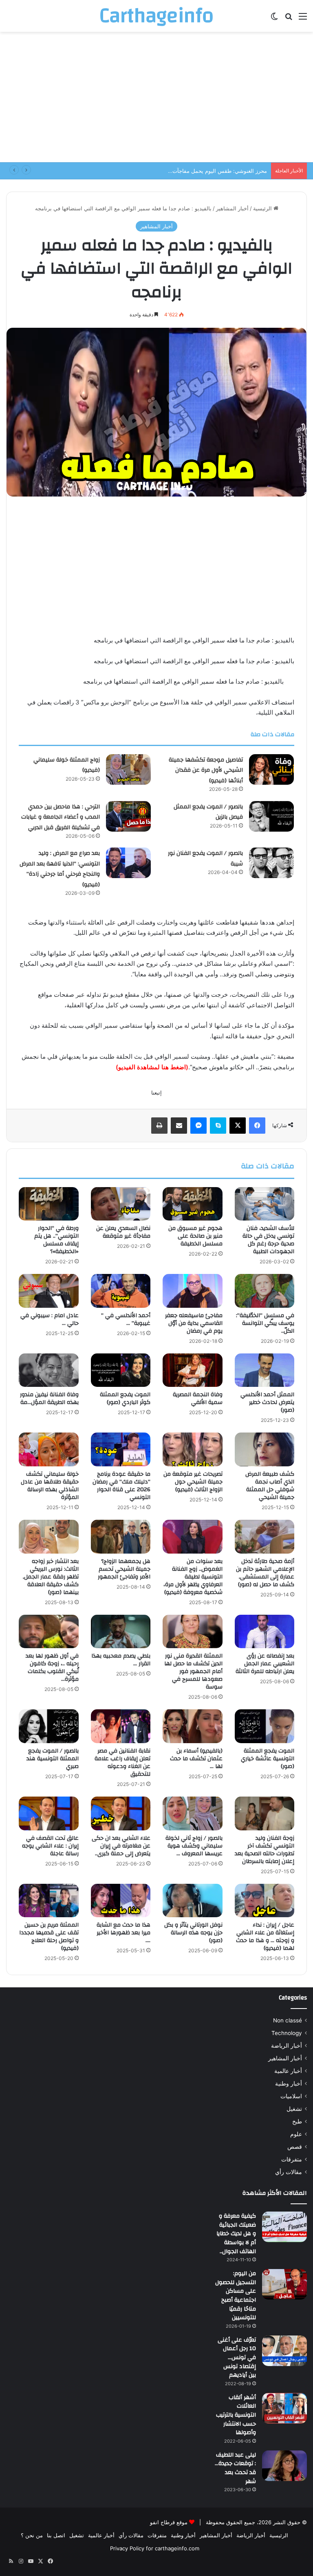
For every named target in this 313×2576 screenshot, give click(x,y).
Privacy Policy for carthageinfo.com (155, 2548)
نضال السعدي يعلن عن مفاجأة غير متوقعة (123, 1232)
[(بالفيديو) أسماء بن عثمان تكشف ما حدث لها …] (193, 1726)
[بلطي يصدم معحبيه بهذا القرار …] (121, 1632)
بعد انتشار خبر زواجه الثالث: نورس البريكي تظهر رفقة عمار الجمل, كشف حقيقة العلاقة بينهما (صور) (51, 1577)
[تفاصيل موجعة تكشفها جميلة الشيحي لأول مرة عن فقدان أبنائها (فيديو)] (271, 769)
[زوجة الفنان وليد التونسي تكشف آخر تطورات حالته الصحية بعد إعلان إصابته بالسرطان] (265, 1813)
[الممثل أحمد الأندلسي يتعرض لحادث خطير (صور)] (265, 1370)
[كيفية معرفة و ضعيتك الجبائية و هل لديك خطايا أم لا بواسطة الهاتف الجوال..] (284, 2227)
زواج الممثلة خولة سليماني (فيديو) (67, 765)
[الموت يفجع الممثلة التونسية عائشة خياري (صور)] (265, 1726)
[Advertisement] (156, 97)
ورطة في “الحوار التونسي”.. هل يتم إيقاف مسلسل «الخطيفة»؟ (56, 1240)
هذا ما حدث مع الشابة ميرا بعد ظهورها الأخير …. (123, 1933)
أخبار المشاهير (232, 208)
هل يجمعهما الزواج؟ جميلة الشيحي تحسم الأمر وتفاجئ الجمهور (124, 1569)
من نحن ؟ (32, 2535)
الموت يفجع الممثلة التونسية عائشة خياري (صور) (268, 1759)
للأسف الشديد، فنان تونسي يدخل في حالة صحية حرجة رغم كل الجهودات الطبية (268, 1240)
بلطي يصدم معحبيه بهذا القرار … (121, 1660)
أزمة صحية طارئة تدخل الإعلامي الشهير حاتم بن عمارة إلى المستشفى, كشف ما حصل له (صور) (265, 1573)
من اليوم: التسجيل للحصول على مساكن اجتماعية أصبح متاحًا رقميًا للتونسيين (236, 2296)
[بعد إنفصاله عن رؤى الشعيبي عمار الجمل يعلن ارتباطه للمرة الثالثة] (265, 1632)
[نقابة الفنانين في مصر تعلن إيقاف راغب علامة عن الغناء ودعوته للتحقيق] (121, 1726)
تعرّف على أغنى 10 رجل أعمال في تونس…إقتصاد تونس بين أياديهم (237, 2357)
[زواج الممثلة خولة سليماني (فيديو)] (128, 769)
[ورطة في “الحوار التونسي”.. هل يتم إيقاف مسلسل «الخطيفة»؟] (49, 1204)
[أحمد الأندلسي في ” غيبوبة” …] (121, 1291)
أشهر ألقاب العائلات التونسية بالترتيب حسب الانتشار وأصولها (236, 2415)
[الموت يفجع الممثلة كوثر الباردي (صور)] (121, 1370)
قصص (295, 2147)
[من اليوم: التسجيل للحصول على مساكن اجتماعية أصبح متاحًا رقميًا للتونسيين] (284, 2284)
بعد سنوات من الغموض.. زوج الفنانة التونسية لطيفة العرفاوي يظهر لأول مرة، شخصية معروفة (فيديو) (193, 1577)
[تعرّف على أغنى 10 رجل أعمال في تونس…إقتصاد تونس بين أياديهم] (284, 2351)
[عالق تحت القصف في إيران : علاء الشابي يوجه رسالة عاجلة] (49, 1813)
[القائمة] (303, 19)
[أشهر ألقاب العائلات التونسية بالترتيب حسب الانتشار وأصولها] (284, 2408)
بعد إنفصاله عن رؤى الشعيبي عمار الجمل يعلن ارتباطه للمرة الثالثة (265, 1664)
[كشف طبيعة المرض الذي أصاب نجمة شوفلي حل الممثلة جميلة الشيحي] (265, 1449)
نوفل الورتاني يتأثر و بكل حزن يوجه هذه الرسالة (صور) (193, 1933)
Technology (287, 2033)
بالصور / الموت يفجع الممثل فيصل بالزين (208, 812)
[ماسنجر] (198, 1126)
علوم (296, 2134)
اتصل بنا (56, 2535)
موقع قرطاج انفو (169, 2522)
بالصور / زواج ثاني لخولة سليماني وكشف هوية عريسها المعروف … (194, 1846)
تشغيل (294, 2109)
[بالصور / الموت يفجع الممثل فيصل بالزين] (271, 816)
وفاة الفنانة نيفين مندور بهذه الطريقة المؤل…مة (49, 1398)
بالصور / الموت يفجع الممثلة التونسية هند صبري (53, 1759)
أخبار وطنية (289, 2084)
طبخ (297, 2121)
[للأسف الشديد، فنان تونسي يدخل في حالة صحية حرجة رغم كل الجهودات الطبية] (265, 1204)
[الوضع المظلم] (274, 19)
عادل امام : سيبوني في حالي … (50, 1319)
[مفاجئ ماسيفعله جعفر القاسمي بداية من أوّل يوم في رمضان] (193, 1291)
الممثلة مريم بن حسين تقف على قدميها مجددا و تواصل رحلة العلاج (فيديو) (49, 1937)
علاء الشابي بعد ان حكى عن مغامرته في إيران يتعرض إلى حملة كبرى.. (121, 1846)
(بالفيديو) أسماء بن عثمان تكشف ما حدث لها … (196, 1759)
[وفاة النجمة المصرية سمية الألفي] (193, 1370)
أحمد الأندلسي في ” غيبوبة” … (126, 1319)
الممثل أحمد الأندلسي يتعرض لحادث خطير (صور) (267, 1402)
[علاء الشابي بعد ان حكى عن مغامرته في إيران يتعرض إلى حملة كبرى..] (121, 1813)
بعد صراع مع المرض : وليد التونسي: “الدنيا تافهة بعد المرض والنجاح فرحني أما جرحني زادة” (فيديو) (60, 869)
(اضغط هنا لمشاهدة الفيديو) (152, 1067)
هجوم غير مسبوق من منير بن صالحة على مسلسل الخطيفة (195, 1236)
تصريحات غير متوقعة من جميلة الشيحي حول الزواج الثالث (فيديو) (193, 1482)
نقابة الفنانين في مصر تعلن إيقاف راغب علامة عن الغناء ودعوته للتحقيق (122, 1763)
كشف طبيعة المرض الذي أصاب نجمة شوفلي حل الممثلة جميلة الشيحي (270, 1486)
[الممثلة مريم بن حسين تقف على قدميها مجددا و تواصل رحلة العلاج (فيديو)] (49, 1901)
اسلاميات (291, 2096)
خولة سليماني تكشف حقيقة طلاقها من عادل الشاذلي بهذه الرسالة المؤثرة (50, 1486)
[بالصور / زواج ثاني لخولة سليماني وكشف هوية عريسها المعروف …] (193, 1813)
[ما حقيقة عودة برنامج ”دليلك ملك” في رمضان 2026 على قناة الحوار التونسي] (121, 1449)
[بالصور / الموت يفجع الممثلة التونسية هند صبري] (49, 1726)
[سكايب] (218, 1126)
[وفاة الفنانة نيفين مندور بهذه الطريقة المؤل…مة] (49, 1370)
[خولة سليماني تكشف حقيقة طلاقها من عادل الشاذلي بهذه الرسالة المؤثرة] (49, 1449)
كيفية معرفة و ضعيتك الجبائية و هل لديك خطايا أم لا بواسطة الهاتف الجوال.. (236, 2234)
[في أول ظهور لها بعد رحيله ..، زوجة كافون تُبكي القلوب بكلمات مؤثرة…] (49, 1632)
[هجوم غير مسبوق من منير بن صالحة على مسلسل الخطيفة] (193, 1204)
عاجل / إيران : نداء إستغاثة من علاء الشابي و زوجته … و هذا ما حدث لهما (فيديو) (265, 1937)
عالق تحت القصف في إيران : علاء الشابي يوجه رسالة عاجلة (50, 1846)
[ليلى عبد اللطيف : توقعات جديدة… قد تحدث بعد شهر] (284, 2466)
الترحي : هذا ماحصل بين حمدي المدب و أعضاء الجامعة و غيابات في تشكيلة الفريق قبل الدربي (61, 817)
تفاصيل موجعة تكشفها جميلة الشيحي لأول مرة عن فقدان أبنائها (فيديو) (206, 770)
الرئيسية (263, 208)
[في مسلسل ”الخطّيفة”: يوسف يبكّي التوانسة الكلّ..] (265, 1291)
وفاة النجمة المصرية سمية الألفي (198, 1398)
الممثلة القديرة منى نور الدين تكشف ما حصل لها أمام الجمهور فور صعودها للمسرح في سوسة (193, 1671)
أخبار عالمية (288, 2071)
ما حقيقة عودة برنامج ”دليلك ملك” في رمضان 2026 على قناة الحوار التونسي (121, 1486)
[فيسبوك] (257, 1126)
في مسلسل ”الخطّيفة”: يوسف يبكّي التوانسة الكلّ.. (265, 1323)
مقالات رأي (289, 2172)
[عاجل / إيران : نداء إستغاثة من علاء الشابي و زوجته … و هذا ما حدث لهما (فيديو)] (265, 1901)
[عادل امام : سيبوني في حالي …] (49, 1291)
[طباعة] (159, 1126)
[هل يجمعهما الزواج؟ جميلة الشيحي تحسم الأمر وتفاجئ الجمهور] (121, 1537)
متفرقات (292, 2159)
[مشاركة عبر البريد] (179, 1126)
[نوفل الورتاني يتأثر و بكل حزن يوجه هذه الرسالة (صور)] (193, 1901)
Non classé (288, 2020)
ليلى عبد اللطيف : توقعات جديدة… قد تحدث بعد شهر (235, 2468)
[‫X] (238, 1126)
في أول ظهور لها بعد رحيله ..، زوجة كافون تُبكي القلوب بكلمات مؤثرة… (52, 1668)
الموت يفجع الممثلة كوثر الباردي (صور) (125, 1398)
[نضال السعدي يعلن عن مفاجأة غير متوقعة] (121, 1204)
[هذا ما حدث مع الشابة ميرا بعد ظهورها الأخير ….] (121, 1901)
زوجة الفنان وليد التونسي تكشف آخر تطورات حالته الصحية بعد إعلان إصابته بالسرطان (265, 1850)
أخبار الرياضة (287, 2046)
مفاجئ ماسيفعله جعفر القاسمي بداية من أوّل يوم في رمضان (194, 1323)
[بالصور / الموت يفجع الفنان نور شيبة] (271, 863)
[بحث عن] (289, 19)
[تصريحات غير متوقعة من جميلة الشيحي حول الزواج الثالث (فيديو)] (193, 1449)
